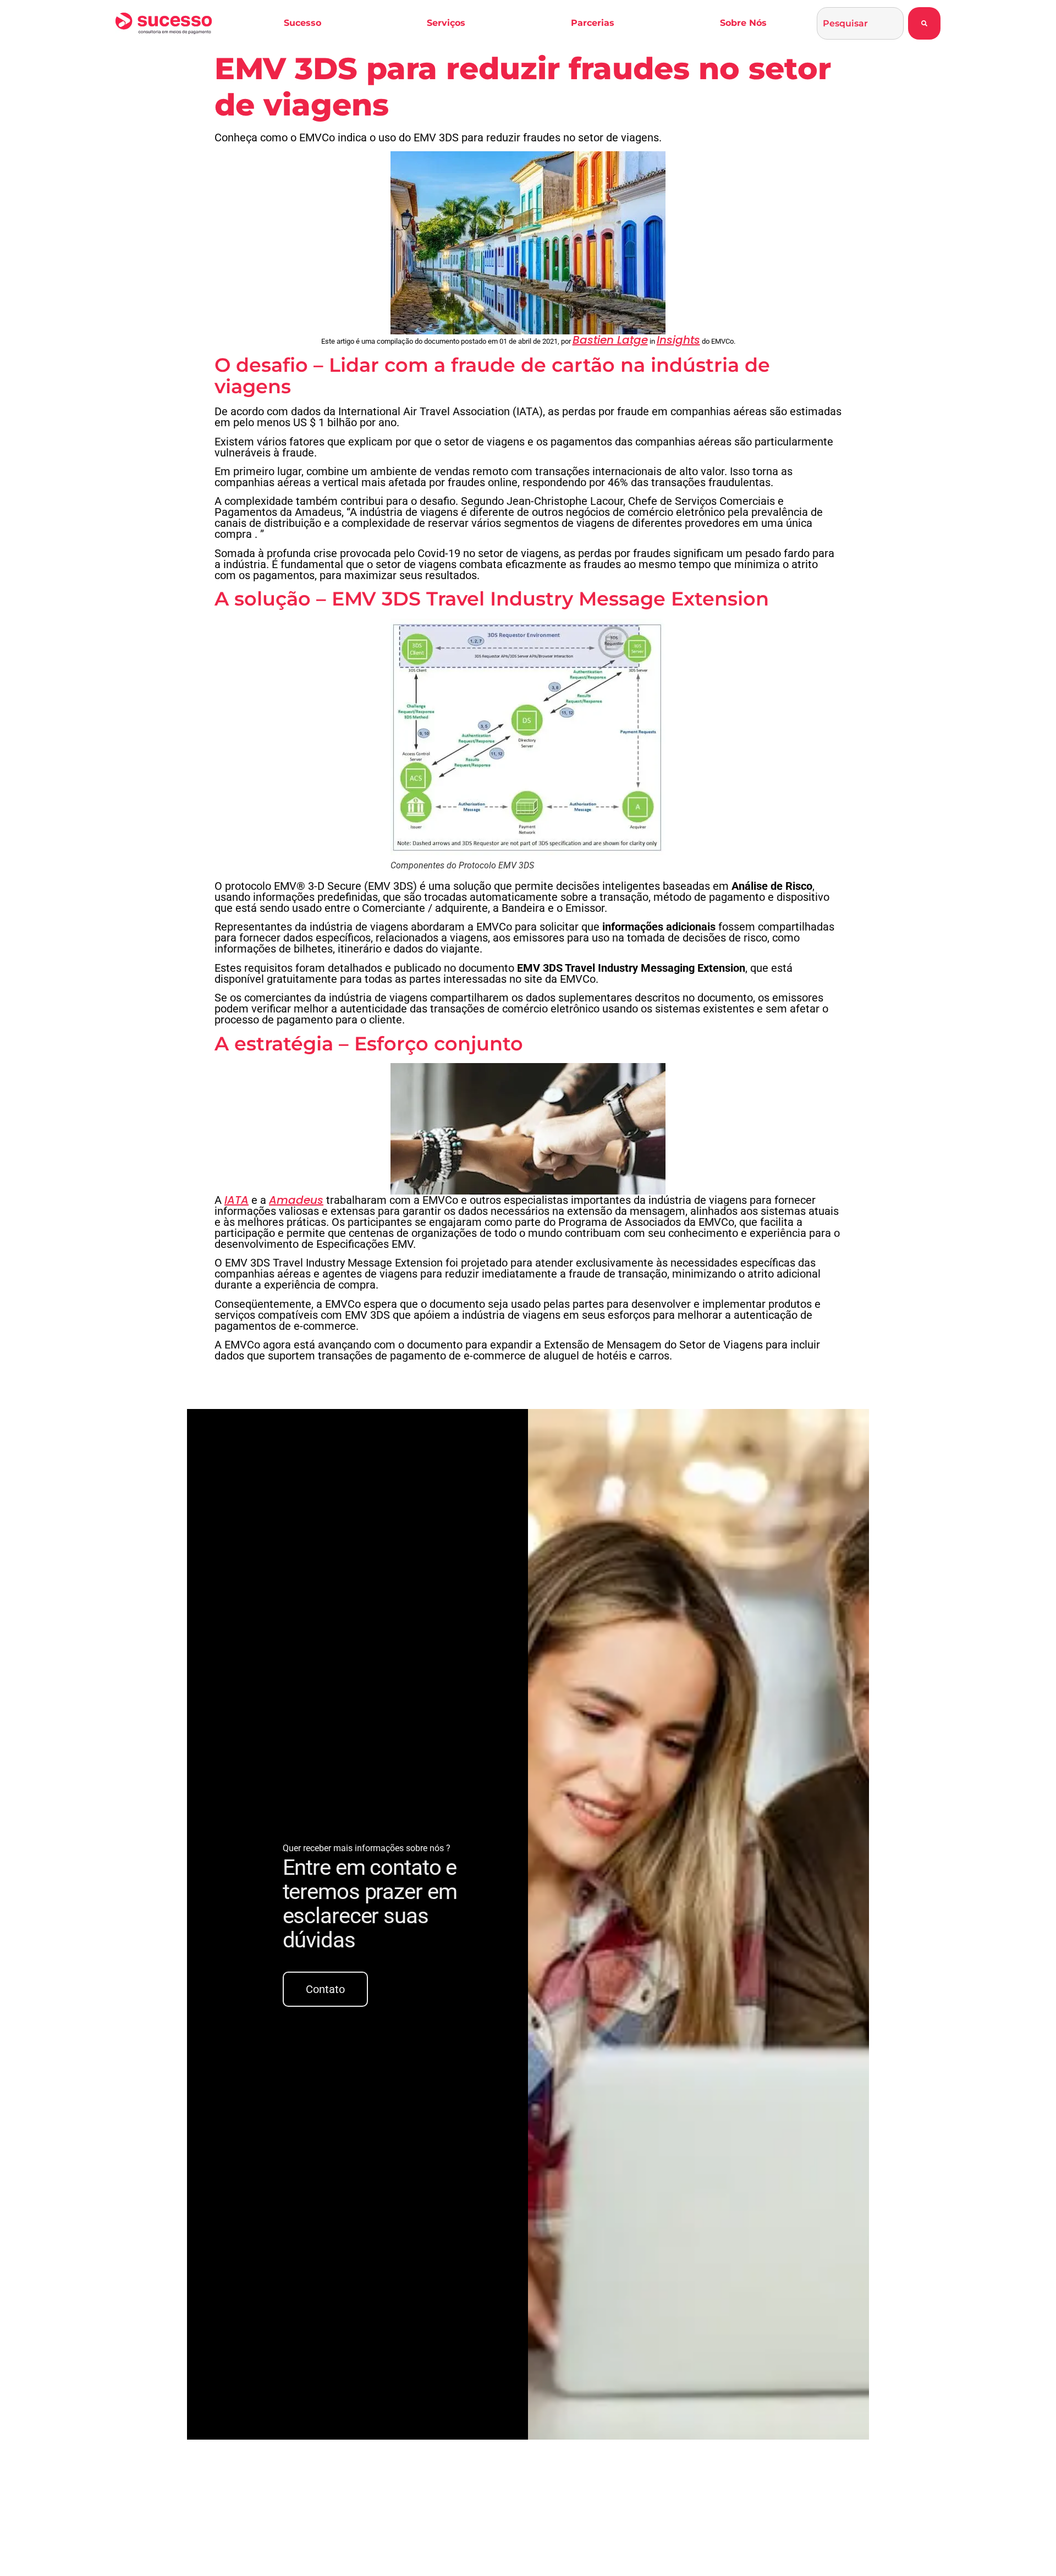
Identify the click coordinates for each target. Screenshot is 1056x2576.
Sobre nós (743, 23)
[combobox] (860, 23)
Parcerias (593, 23)
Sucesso (302, 23)
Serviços (446, 23)
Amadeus (296, 1200)
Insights (678, 340)
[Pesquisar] (924, 23)
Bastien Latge (610, 340)
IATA (237, 1200)
